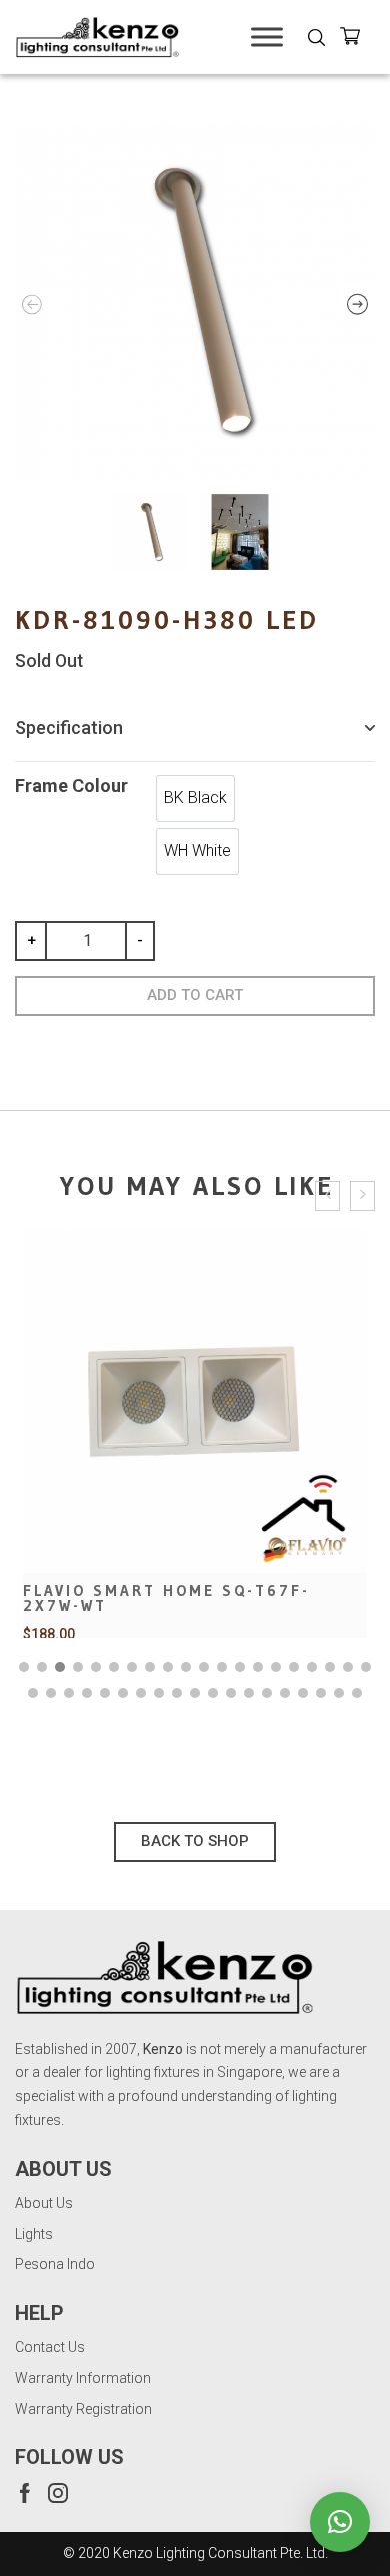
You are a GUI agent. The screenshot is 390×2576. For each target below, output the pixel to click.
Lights (34, 2234)
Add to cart (195, 995)
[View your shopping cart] (357, 39)
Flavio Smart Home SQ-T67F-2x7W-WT (166, 1598)
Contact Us (50, 2347)
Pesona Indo (55, 2264)
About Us (44, 2203)
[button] (24, 1667)
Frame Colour (71, 786)
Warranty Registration (83, 2409)
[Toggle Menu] (267, 36)
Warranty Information (83, 2378)
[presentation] (327, 1197)
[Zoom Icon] (195, 302)
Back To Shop (195, 1841)
